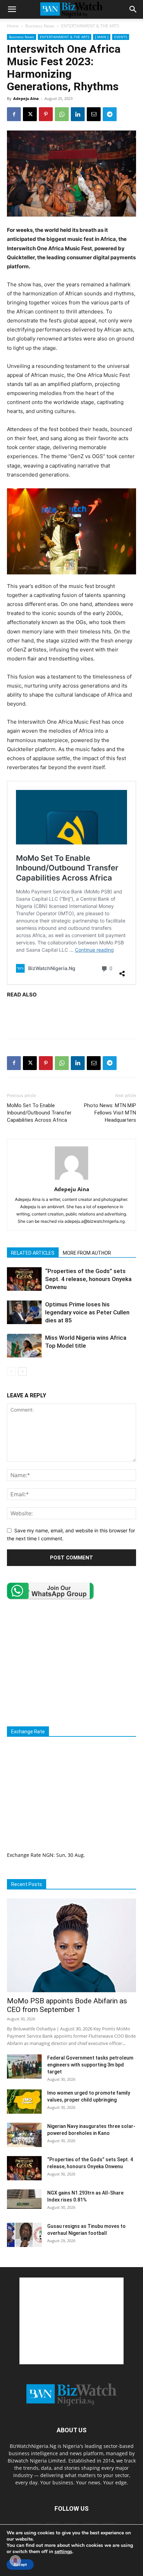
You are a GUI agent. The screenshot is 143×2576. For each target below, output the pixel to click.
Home (13, 26)
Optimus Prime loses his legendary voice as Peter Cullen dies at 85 (87, 1312)
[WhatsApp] (62, 114)
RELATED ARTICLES (33, 1253)
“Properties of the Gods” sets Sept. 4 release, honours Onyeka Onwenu (88, 1279)
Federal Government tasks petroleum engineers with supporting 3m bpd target (90, 2065)
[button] (12, 9)
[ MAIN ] (102, 37)
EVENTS (121, 37)
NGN (48, 1855)
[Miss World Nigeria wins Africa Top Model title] (24, 1346)
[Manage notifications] (15, 2561)
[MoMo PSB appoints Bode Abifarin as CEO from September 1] (71, 1945)
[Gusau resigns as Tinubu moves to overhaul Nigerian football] (24, 2235)
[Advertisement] (71, 1017)
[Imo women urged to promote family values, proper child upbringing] (24, 2102)
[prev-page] (11, 1371)
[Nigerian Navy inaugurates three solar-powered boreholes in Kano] (24, 2135)
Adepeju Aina (26, 98)
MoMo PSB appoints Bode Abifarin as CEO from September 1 (67, 2005)
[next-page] (22, 1371)
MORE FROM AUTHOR (87, 1253)
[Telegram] (110, 114)
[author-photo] (71, 1180)
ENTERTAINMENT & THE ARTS (90, 26)
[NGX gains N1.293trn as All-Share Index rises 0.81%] (24, 2199)
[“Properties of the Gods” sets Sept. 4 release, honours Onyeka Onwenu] (24, 1279)
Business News (40, 26)
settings (63, 2552)
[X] (30, 114)
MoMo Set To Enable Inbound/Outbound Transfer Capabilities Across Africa (39, 1113)
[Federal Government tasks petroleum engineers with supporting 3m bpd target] (24, 2066)
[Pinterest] (46, 114)
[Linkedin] (78, 114)
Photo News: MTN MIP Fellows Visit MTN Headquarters (110, 1113)
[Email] (94, 114)
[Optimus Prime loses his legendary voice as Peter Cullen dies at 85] (24, 1312)
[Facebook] (14, 114)
